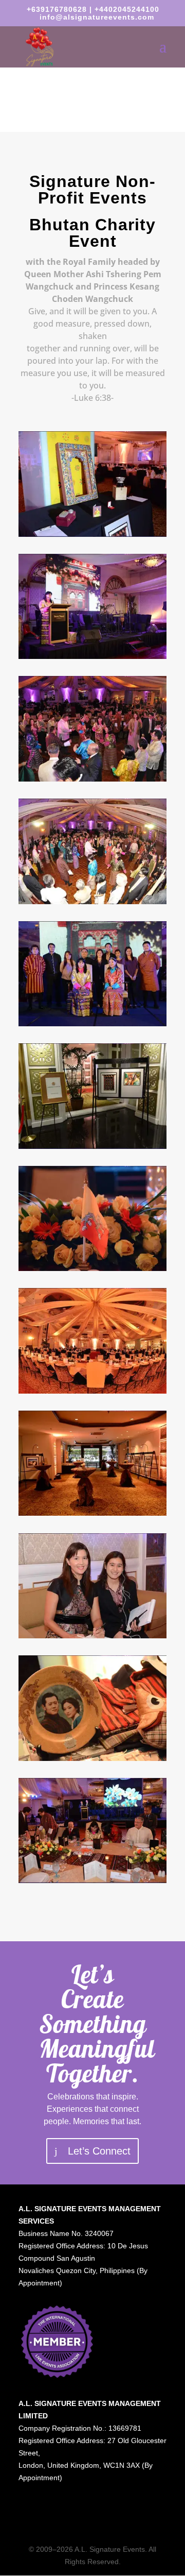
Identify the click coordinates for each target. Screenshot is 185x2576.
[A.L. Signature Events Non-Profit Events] (92, 534)
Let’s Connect (99, 2151)
